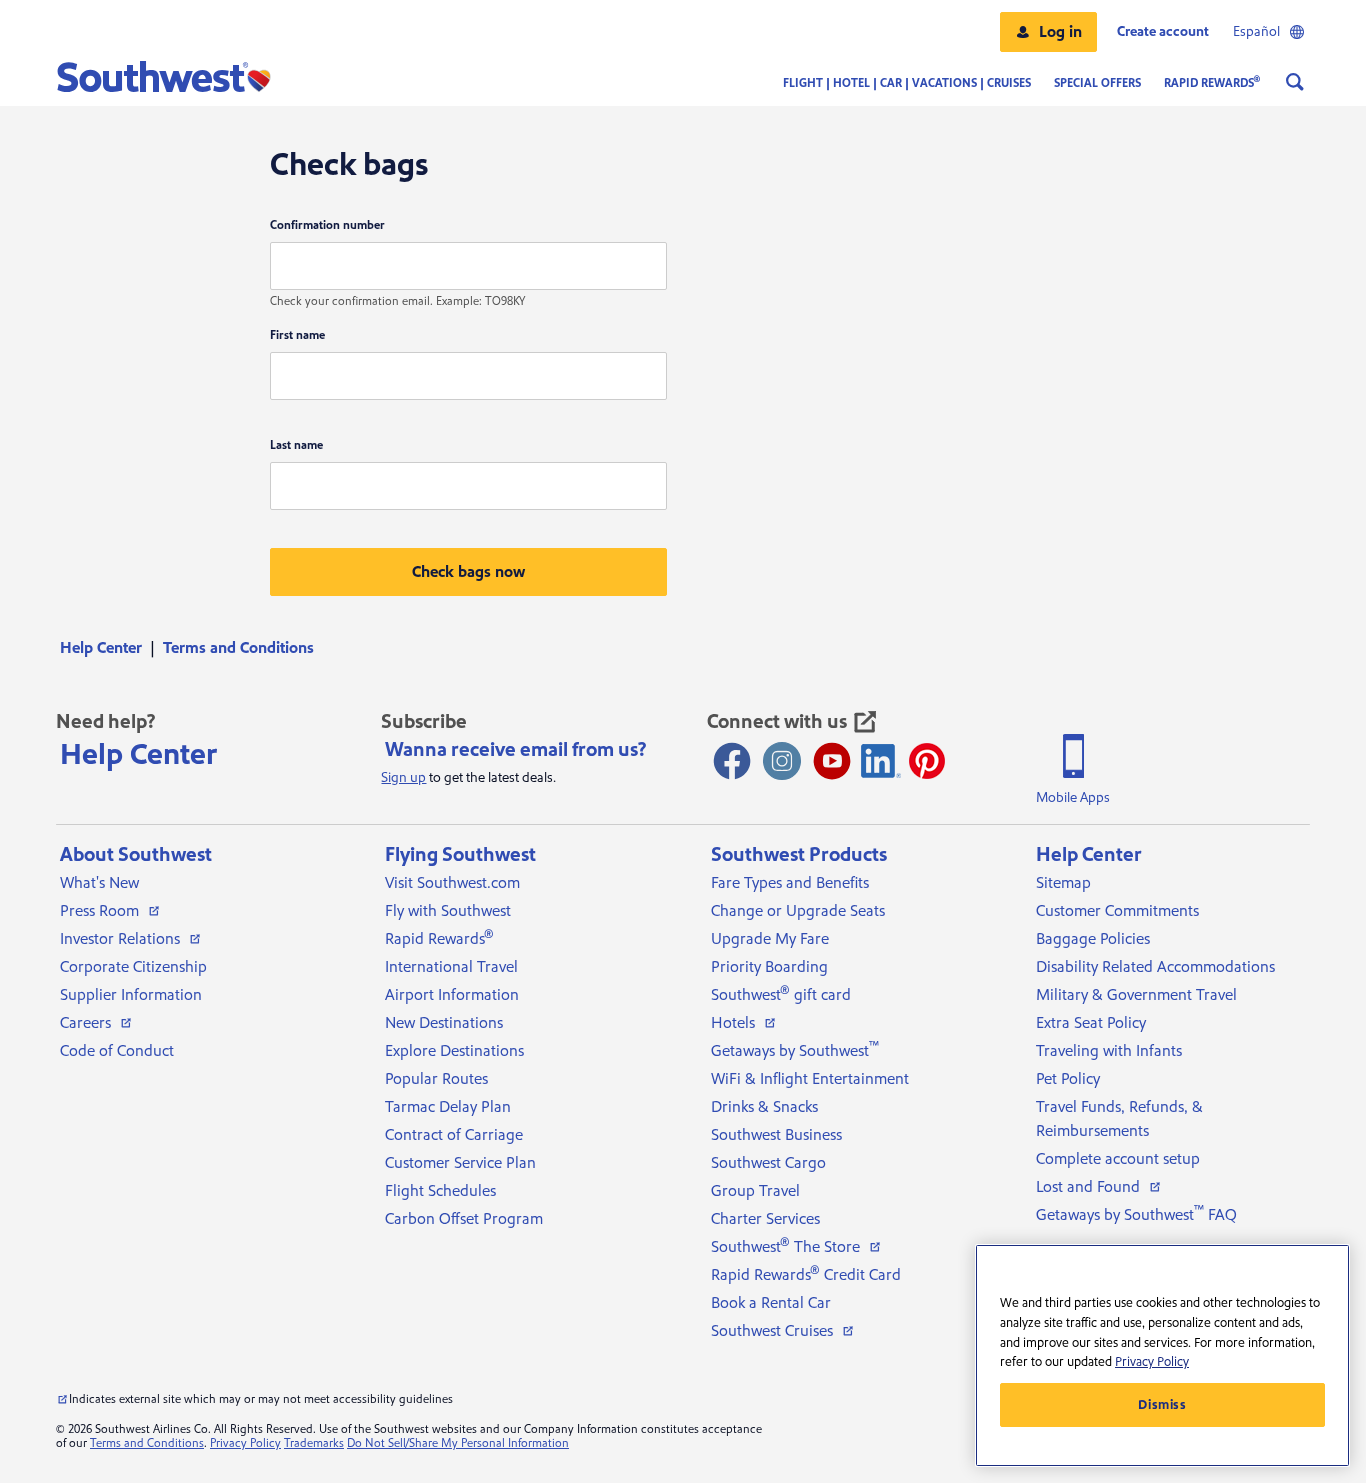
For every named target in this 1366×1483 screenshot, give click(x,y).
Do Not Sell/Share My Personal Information (458, 1443)
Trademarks (314, 1443)
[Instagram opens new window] (782, 761)
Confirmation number (327, 225)
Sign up (403, 778)
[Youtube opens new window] (832, 761)
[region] (1162, 1355)
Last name (296, 445)
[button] (1048, 32)
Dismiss (1162, 1405)
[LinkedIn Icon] (881, 761)
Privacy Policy (245, 1443)
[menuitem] (107, 648)
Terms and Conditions (147, 1443)
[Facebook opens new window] (732, 761)
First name (297, 335)
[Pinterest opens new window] (927, 761)
